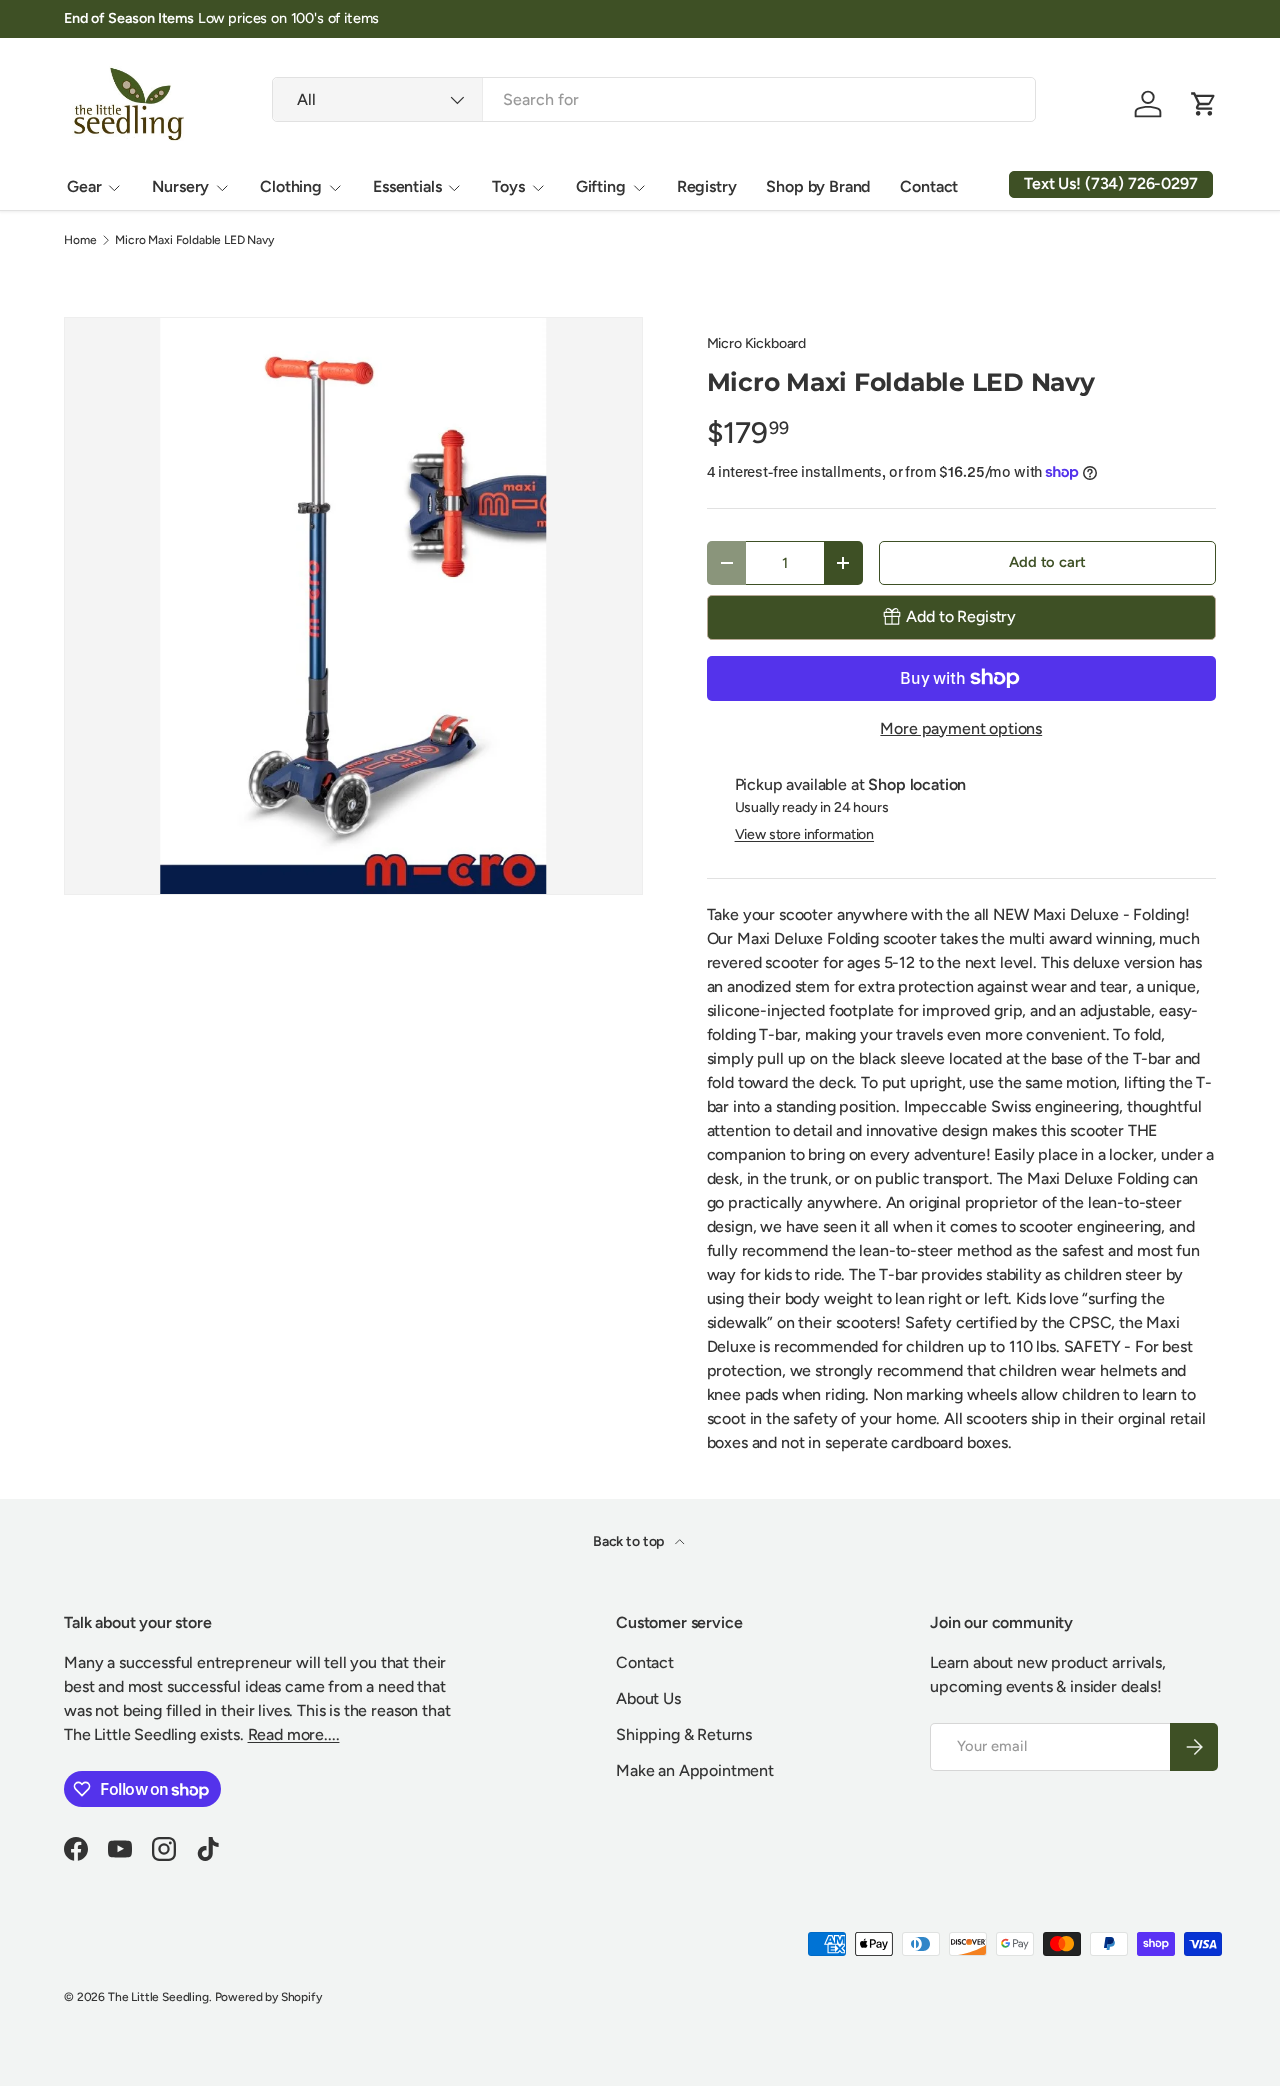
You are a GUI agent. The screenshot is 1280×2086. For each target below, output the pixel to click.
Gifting (601, 186)
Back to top (630, 1541)
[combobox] (653, 99)
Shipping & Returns (684, 1734)
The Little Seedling (158, 1997)
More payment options (961, 728)
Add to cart (1047, 562)
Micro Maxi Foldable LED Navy (194, 240)
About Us (648, 1698)
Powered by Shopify (268, 1997)
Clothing (291, 186)
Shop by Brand (818, 186)
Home (80, 240)
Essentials (407, 186)
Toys (508, 186)
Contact (929, 186)
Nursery (180, 186)
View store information (804, 834)
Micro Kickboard (757, 343)
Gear (84, 186)
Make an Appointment (695, 1770)
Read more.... (294, 1734)
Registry (707, 186)
